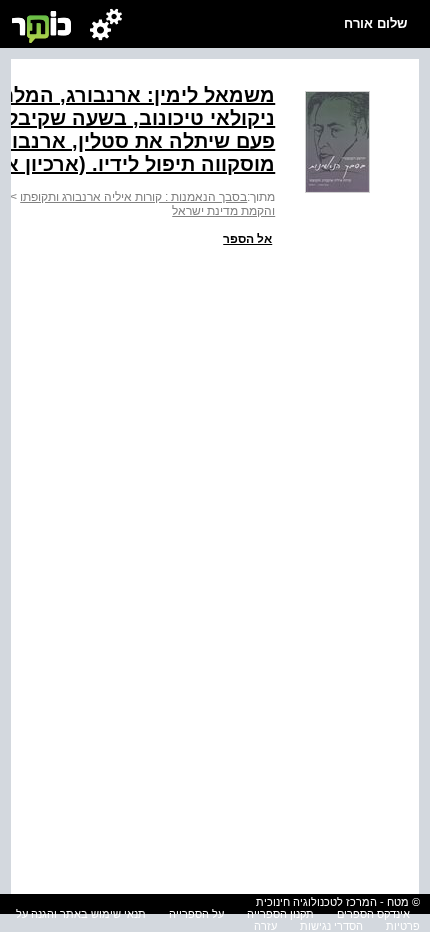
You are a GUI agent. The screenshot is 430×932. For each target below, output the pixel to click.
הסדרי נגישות (331, 926)
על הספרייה (196, 914)
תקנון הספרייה (280, 914)
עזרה (265, 926)
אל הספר (247, 239)
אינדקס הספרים (373, 914)
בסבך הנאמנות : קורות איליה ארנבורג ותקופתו (133, 197)
